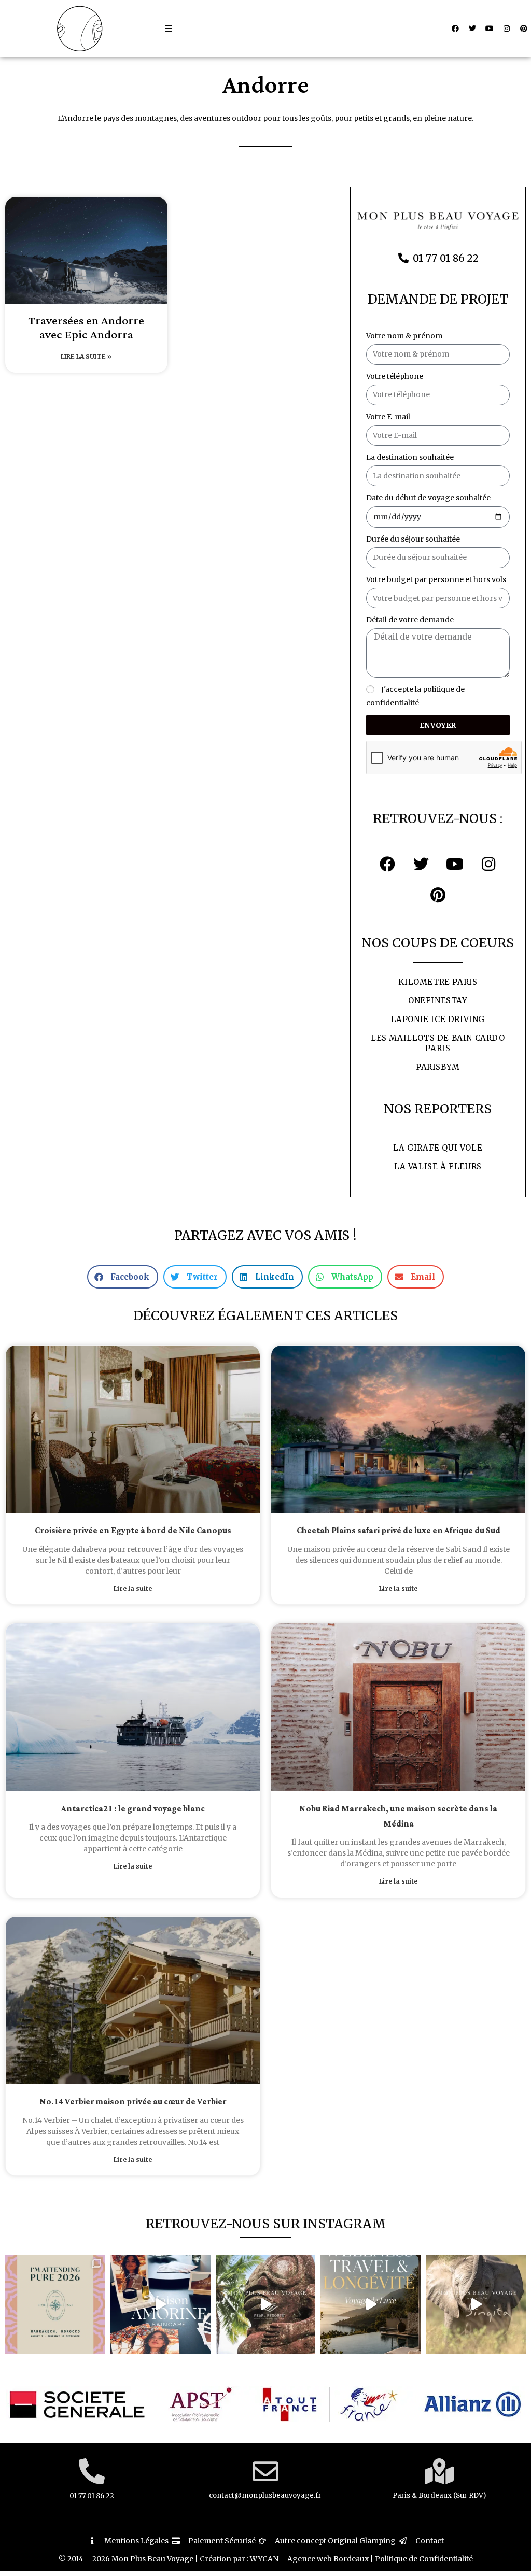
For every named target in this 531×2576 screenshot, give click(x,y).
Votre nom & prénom (404, 336)
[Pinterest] (524, 29)
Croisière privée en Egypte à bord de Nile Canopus (133, 1531)
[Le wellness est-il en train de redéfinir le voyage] (371, 2305)
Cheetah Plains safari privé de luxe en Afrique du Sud (399, 1531)
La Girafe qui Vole (438, 1148)
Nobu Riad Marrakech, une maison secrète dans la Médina (398, 1817)
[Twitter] (472, 29)
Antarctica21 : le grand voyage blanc (133, 1809)
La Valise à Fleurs (438, 1166)
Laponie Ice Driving (438, 1019)
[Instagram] (507, 29)
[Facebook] (455, 29)
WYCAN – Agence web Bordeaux (309, 2559)
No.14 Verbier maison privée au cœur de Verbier (133, 2102)
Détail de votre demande (410, 620)
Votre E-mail (388, 417)
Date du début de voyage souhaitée (428, 498)
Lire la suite (133, 1588)
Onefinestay (438, 1001)
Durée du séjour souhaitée (413, 539)
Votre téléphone (395, 376)
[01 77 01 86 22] (92, 2471)
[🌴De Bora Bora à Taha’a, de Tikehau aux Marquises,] (266, 2305)
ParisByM (438, 1067)
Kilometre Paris (438, 982)
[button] (169, 29)
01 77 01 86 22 (92, 2496)
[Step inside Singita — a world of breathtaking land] (476, 2305)
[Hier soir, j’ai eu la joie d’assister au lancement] (160, 2305)
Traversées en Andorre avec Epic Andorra (86, 328)
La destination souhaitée (410, 457)
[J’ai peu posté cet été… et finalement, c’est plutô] (55, 2305)
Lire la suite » (86, 356)
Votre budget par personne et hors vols (436, 579)
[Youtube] (490, 29)
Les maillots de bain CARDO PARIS (438, 1043)
